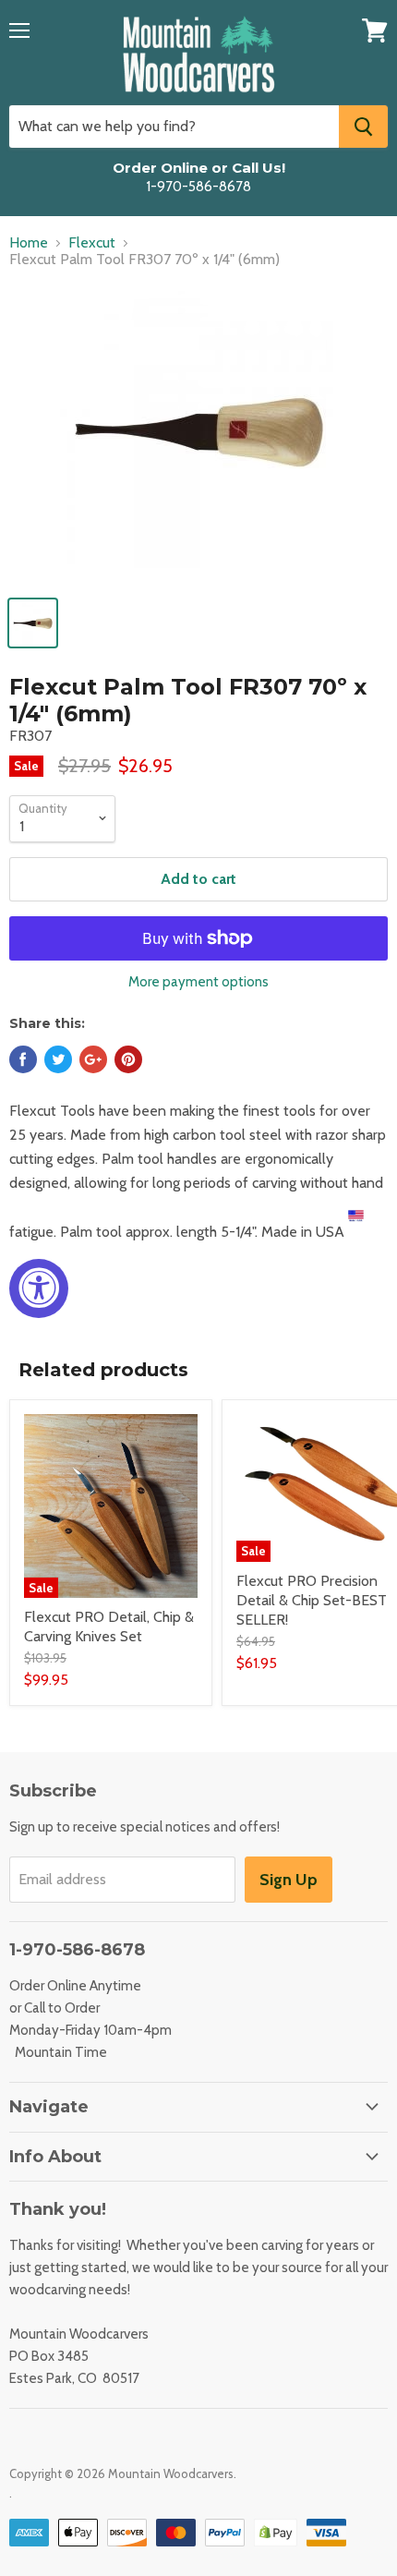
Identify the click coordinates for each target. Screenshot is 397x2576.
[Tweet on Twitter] (58, 1059)
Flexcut (92, 243)
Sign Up (289, 1880)
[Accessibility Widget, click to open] (39, 1288)
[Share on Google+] (93, 1059)
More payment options (198, 982)
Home (29, 243)
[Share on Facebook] (23, 1059)
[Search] (363, 127)
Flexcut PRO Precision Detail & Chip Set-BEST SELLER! (312, 1600)
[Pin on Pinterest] (128, 1059)
